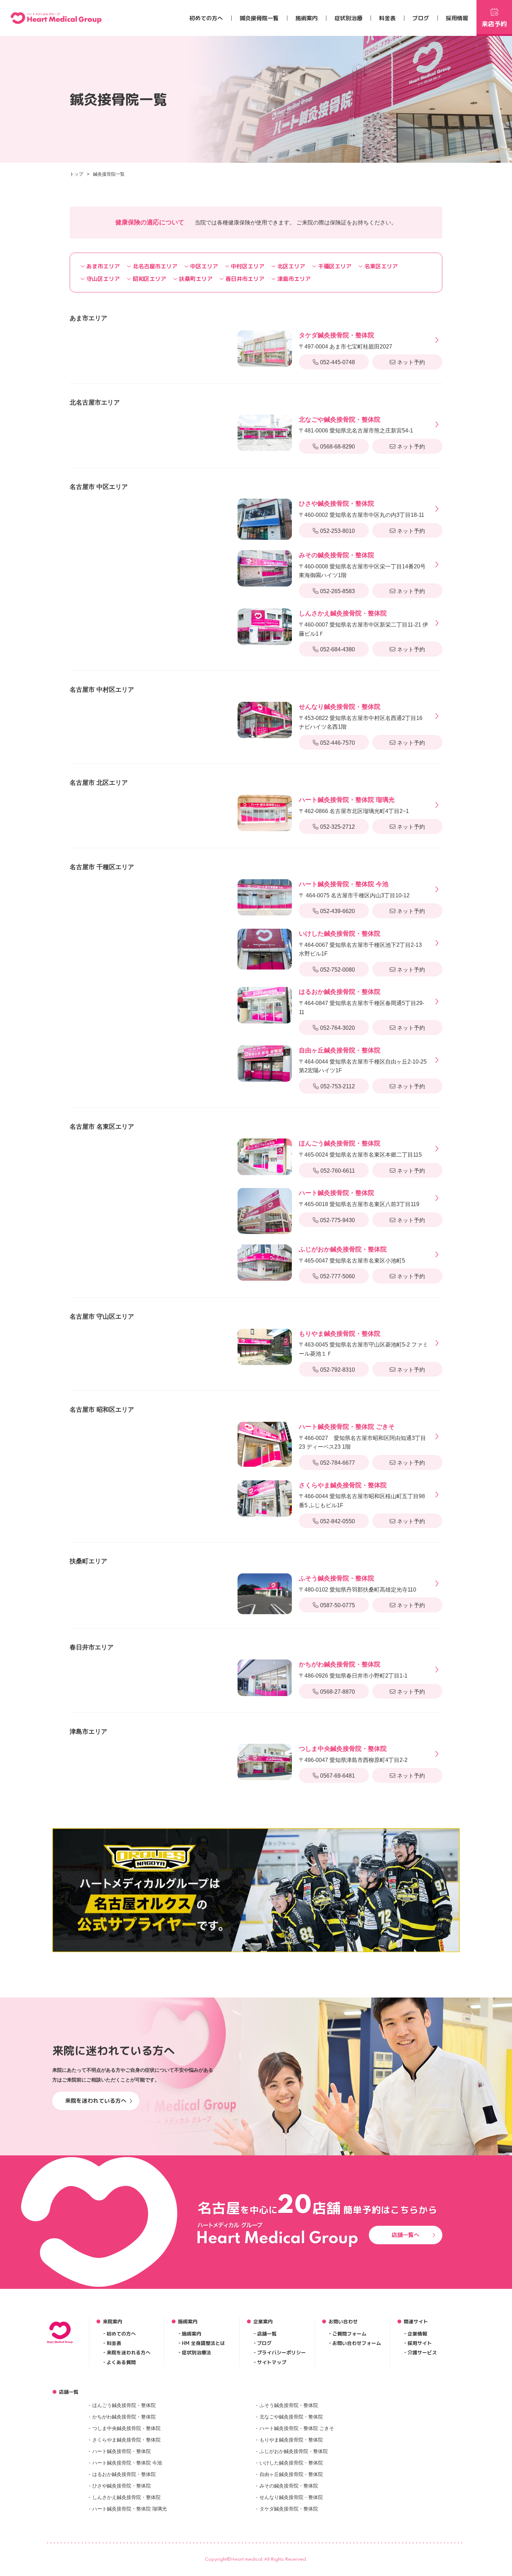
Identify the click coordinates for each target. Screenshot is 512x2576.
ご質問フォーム (349, 2334)
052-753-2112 (338, 1086)
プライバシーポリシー (281, 2352)
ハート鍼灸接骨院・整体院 (122, 2451)
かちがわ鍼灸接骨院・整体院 (124, 2417)
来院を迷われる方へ (129, 2352)
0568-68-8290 (338, 447)
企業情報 (417, 2334)
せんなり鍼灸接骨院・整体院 (291, 2497)
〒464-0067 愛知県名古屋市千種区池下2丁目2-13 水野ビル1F (360, 943)
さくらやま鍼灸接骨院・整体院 (126, 2440)
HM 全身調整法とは (203, 2343)
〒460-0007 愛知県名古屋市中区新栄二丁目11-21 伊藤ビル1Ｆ (363, 623)
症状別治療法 (196, 2352)
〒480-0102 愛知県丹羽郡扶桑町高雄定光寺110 (358, 1584)
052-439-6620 (338, 911)
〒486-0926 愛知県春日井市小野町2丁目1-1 (353, 1670)
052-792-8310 (338, 1370)
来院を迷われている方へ (96, 2101)
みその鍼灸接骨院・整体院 (289, 2486)
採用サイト (420, 2343)
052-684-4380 (338, 649)
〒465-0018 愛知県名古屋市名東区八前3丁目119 (359, 1198)
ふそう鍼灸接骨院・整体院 (289, 2405)
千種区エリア (335, 266)
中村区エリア (248, 266)
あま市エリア (103, 266)
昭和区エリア (149, 279)
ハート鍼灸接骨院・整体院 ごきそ (297, 2428)
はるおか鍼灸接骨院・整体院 (124, 2474)
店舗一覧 (267, 2334)
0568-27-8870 (338, 1692)
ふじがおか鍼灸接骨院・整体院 (294, 2451)
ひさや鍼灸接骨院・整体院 (122, 2486)
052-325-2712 (338, 827)
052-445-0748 (338, 362)
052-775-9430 (338, 1220)
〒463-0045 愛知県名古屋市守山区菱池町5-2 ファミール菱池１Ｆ (363, 1343)
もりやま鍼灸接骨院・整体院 (291, 2440)
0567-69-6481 (338, 1776)
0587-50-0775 (338, 1605)
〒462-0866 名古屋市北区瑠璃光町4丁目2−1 (354, 805)
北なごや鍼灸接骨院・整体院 (291, 2417)
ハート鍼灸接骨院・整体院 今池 (127, 2463)
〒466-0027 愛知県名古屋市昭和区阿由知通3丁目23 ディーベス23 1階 (362, 1436)
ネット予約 (411, 362)
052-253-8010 (338, 531)
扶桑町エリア (196, 279)
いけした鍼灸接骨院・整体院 (291, 2463)
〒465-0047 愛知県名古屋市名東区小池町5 (352, 1255)
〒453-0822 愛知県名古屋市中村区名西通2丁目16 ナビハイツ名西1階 (361, 716)
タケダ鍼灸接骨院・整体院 (289, 2509)
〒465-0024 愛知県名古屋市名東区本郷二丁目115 (360, 1149)
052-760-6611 (338, 1171)
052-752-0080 (338, 970)
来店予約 (494, 24)
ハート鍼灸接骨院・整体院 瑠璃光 (130, 2509)
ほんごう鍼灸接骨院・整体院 (124, 2405)
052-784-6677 (338, 1463)
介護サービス (422, 2352)
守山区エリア (103, 279)
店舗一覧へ (405, 2235)
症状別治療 (348, 18)
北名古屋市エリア (155, 266)
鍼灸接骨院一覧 (259, 18)
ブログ (421, 18)
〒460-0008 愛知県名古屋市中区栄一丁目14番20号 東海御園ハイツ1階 (362, 565)
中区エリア (204, 266)
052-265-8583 (338, 591)
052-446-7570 (338, 743)
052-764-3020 (338, 1028)
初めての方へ (206, 18)
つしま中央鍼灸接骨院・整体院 (126, 2428)
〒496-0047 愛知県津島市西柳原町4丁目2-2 (353, 1754)
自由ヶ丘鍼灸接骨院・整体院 (291, 2474)
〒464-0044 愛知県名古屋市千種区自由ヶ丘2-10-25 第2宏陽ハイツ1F (363, 1060)
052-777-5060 (338, 1276)
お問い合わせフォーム (357, 2343)
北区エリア (291, 266)
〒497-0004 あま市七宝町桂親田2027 (346, 341)
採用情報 (457, 18)
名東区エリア (381, 266)
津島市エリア (294, 279)
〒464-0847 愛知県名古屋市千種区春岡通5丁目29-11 (362, 1002)
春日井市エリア (245, 279)
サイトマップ (272, 2362)
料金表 (387, 18)
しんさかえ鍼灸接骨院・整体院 (126, 2497)
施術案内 (307, 18)
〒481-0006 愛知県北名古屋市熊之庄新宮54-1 (356, 425)
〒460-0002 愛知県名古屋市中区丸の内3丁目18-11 (362, 509)
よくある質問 (121, 2362)
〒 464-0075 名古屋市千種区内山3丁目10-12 (354, 890)
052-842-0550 (338, 1521)
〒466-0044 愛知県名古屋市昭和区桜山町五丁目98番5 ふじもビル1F (362, 1495)
